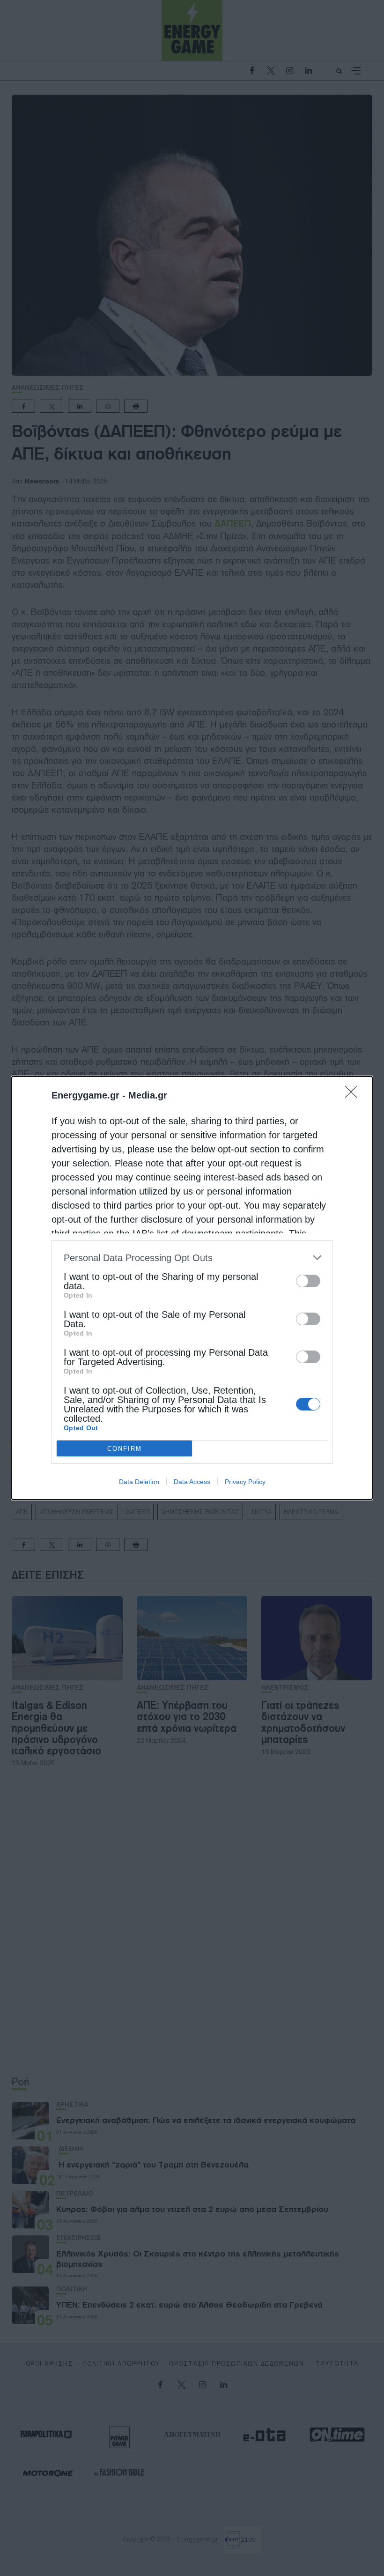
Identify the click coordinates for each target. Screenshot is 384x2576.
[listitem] (192, 1258)
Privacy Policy (245, 1482)
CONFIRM (125, 1449)
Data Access (192, 1482)
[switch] (308, 1281)
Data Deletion (139, 1482)
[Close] (354, 1095)
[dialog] (192, 1288)
